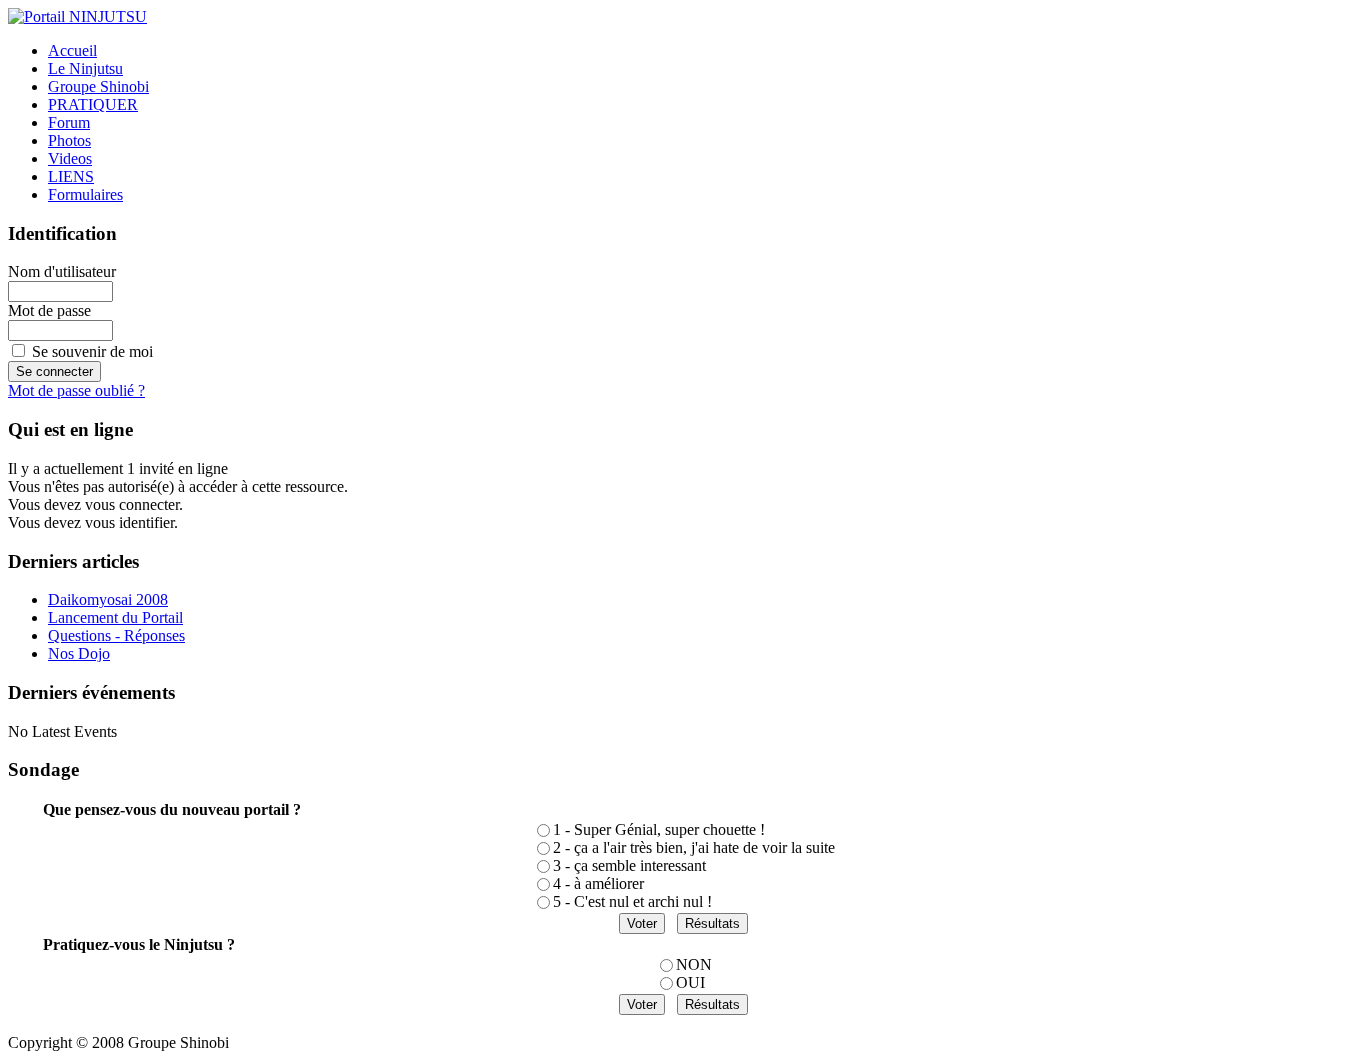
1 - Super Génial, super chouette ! (659, 829)
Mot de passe (49, 310)
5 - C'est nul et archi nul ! (632, 901)
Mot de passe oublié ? (76, 390)
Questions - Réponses (116, 635)
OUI (690, 982)
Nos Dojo (79, 653)
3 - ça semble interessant (629, 865)
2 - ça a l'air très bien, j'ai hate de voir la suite (694, 847)
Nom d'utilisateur (62, 271)
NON (694, 964)
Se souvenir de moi (92, 351)
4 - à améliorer (598, 883)
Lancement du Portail (115, 617)
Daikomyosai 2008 (108, 599)
